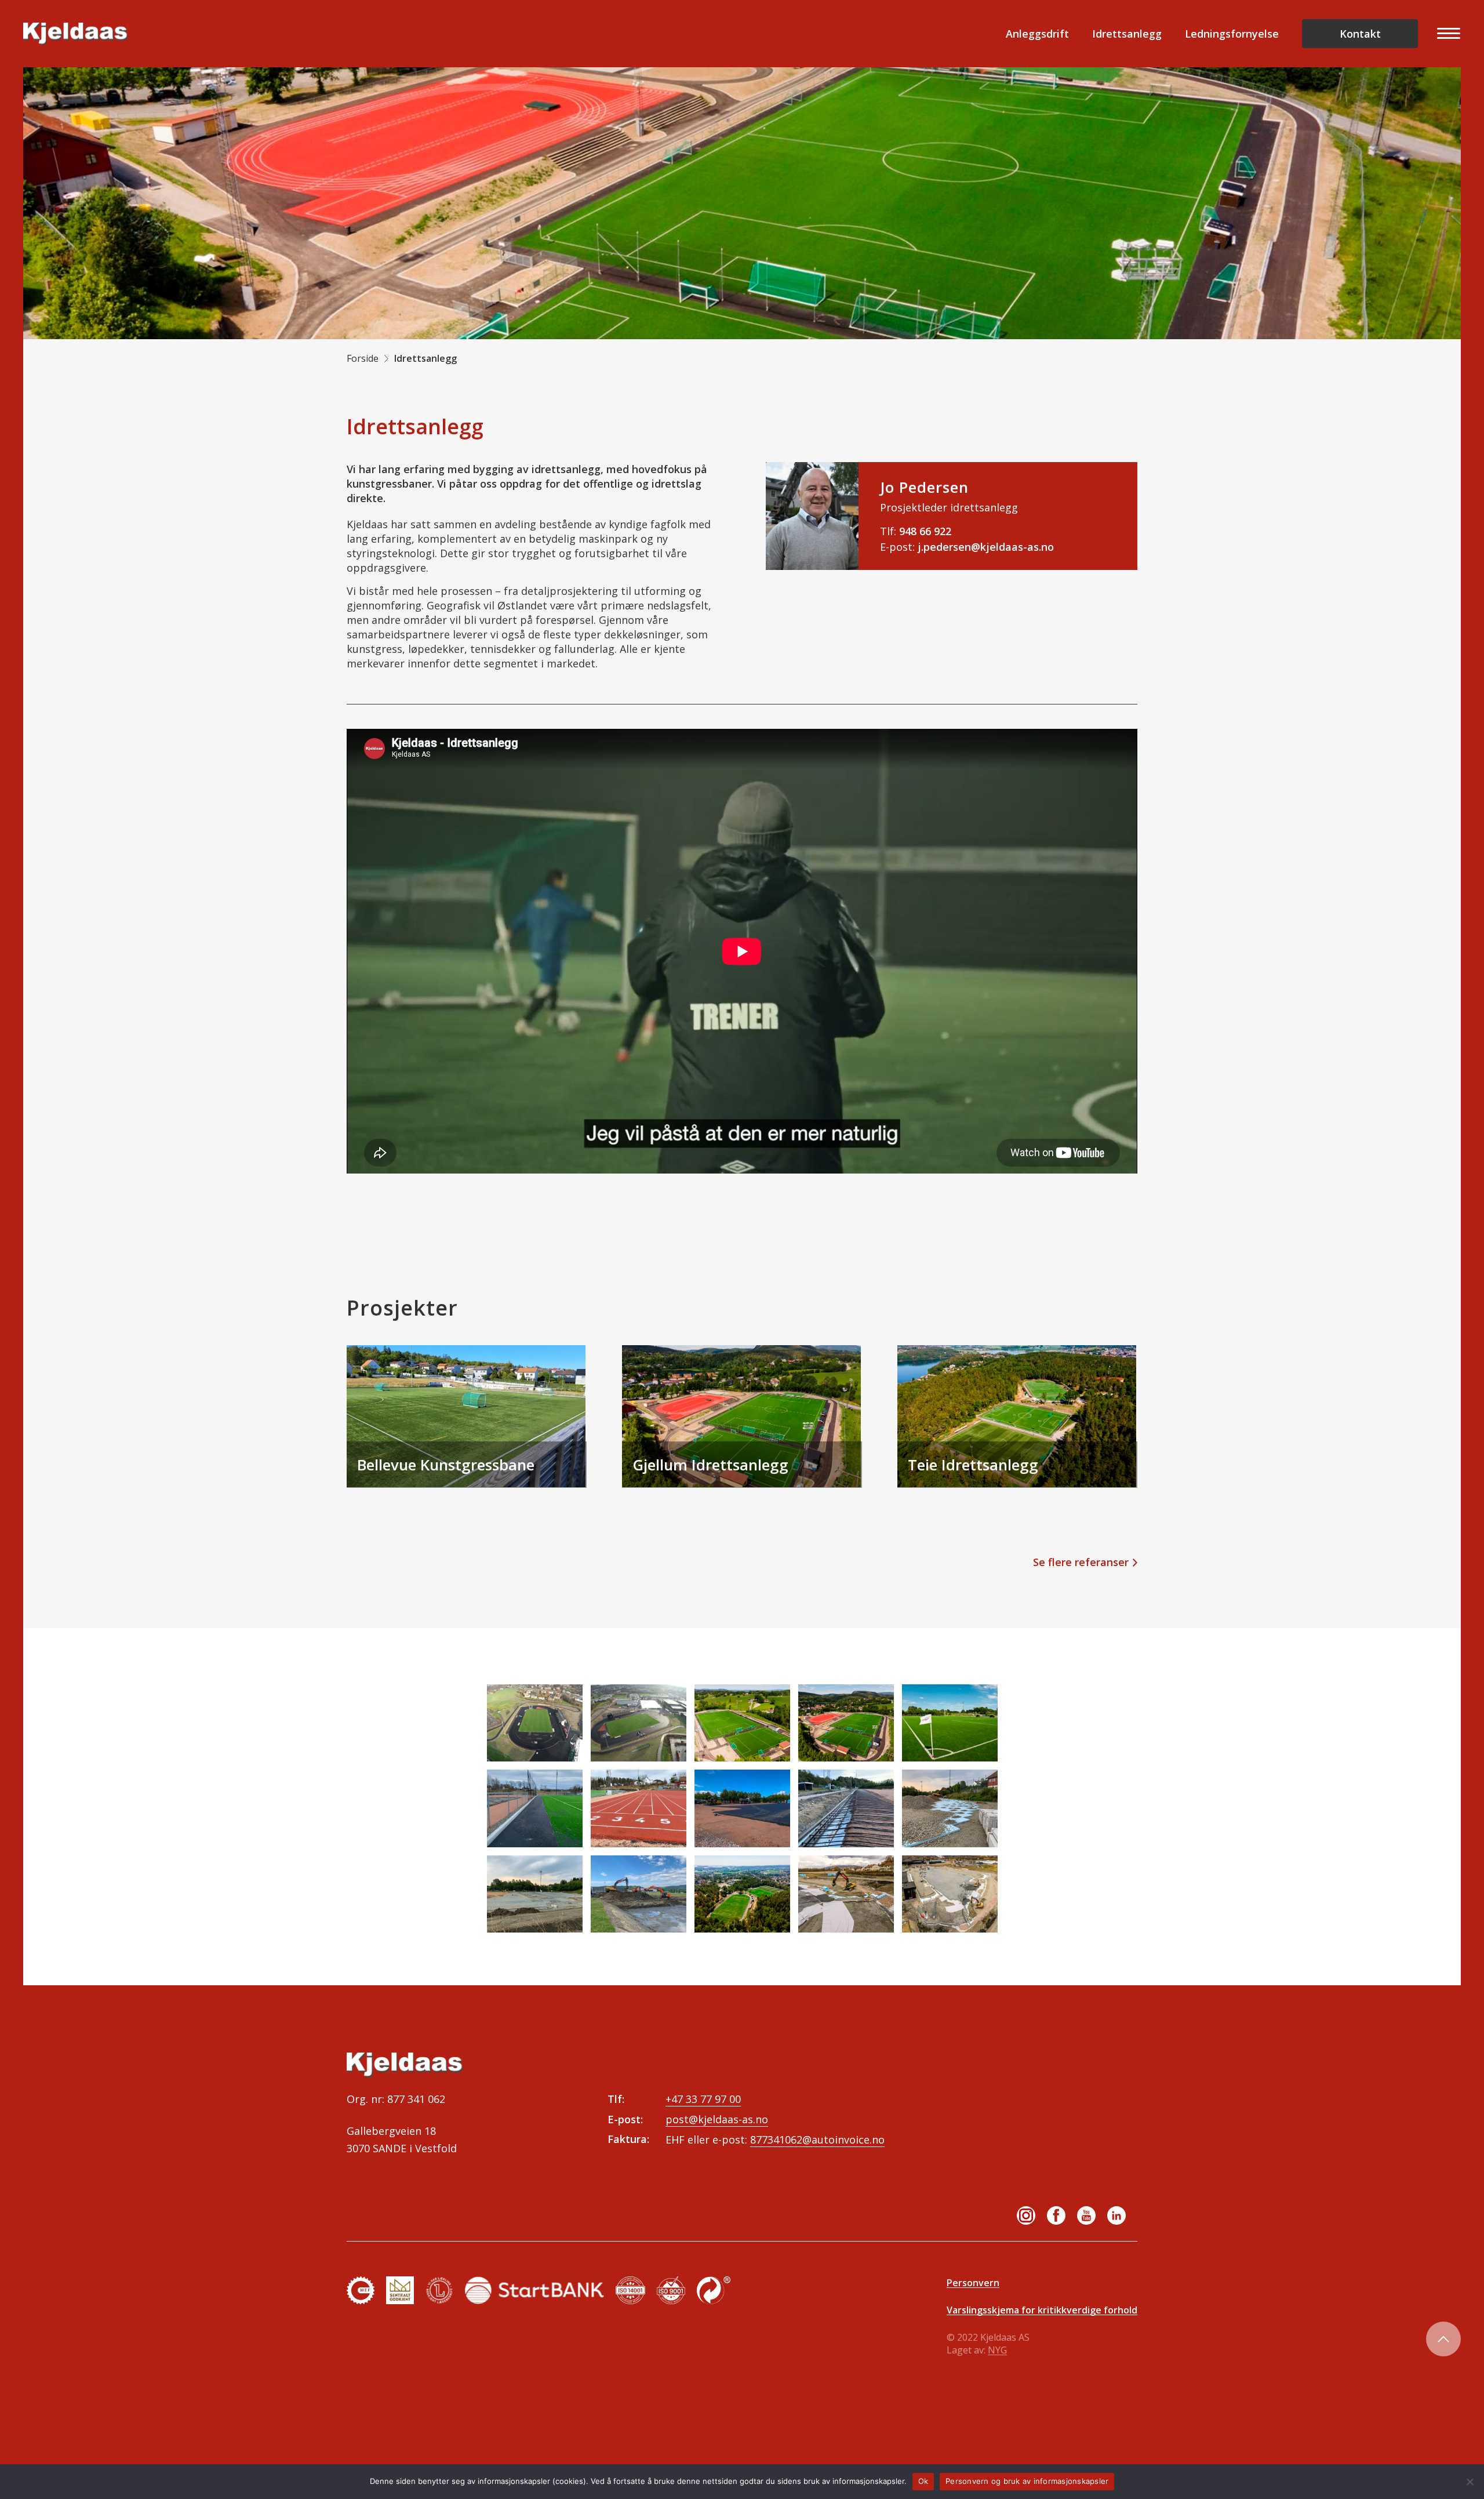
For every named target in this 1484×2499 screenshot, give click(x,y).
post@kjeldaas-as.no (717, 2119)
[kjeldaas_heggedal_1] (742, 1723)
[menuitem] (1445, 34)
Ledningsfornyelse (1232, 34)
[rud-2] (639, 1894)
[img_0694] (535, 1808)
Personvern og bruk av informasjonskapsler (1027, 2481)
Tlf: (916, 531)
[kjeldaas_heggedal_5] (950, 1723)
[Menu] (1445, 34)
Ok (923, 2481)
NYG (997, 2350)
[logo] (75, 34)
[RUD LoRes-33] (950, 1894)
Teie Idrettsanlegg (973, 1465)
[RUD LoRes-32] (846, 1894)
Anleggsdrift (1037, 34)
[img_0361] (950, 1808)
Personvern (973, 2283)
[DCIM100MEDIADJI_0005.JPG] (535, 1723)
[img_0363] (535, 1894)
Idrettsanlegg (1127, 34)
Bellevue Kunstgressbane (446, 1465)
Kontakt (1360, 34)
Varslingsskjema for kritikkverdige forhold (1042, 2310)
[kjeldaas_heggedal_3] (846, 1723)
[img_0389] (846, 1808)
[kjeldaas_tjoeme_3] (742, 1894)
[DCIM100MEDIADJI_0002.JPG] (639, 1723)
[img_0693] (639, 1808)
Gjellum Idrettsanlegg (710, 1465)
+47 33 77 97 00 (703, 2099)
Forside (363, 358)
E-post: (967, 547)
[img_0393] (742, 1808)
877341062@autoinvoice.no (817, 2140)
